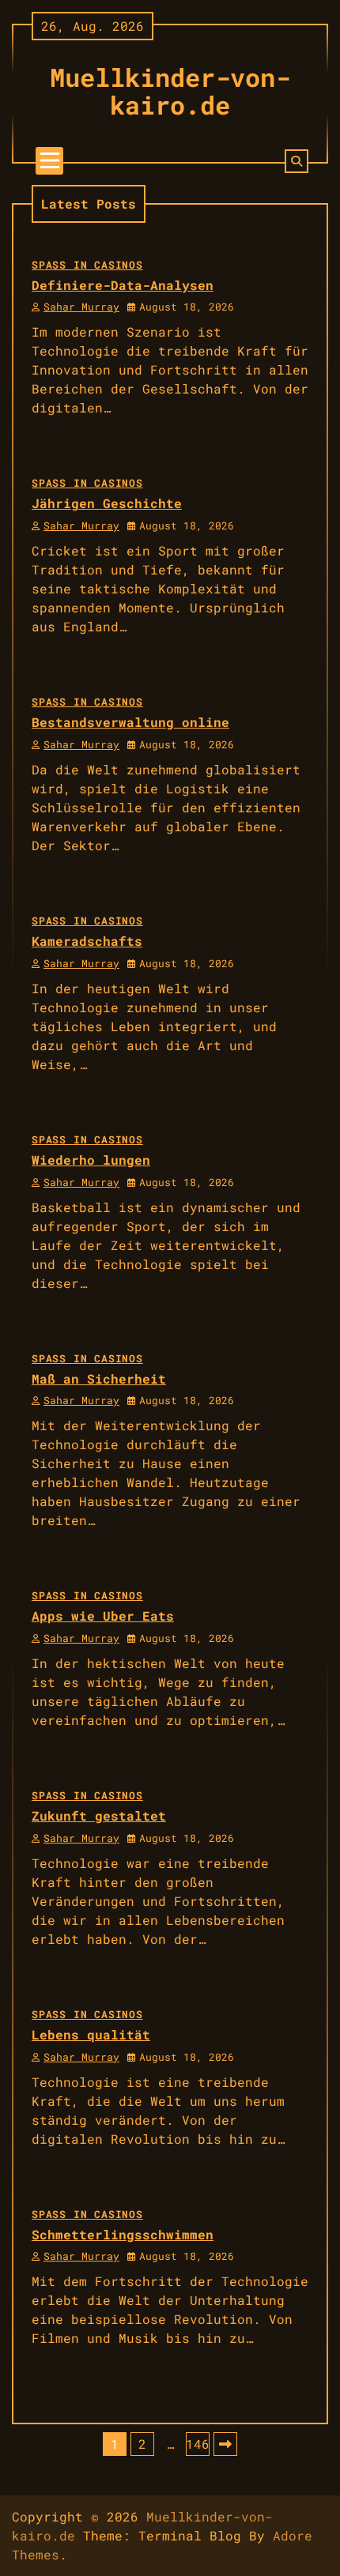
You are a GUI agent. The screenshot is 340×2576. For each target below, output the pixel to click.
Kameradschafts (87, 941)
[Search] (297, 161)
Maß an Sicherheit (99, 1378)
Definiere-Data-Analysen (123, 285)
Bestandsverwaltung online (130, 722)
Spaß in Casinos (87, 265)
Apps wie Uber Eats (103, 1616)
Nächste (225, 2444)
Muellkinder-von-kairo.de (170, 91)
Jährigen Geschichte (107, 503)
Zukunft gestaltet (99, 1815)
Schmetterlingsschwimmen (123, 2234)
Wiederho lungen (91, 1160)
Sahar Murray (81, 307)
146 (198, 2444)
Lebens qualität (91, 2034)
